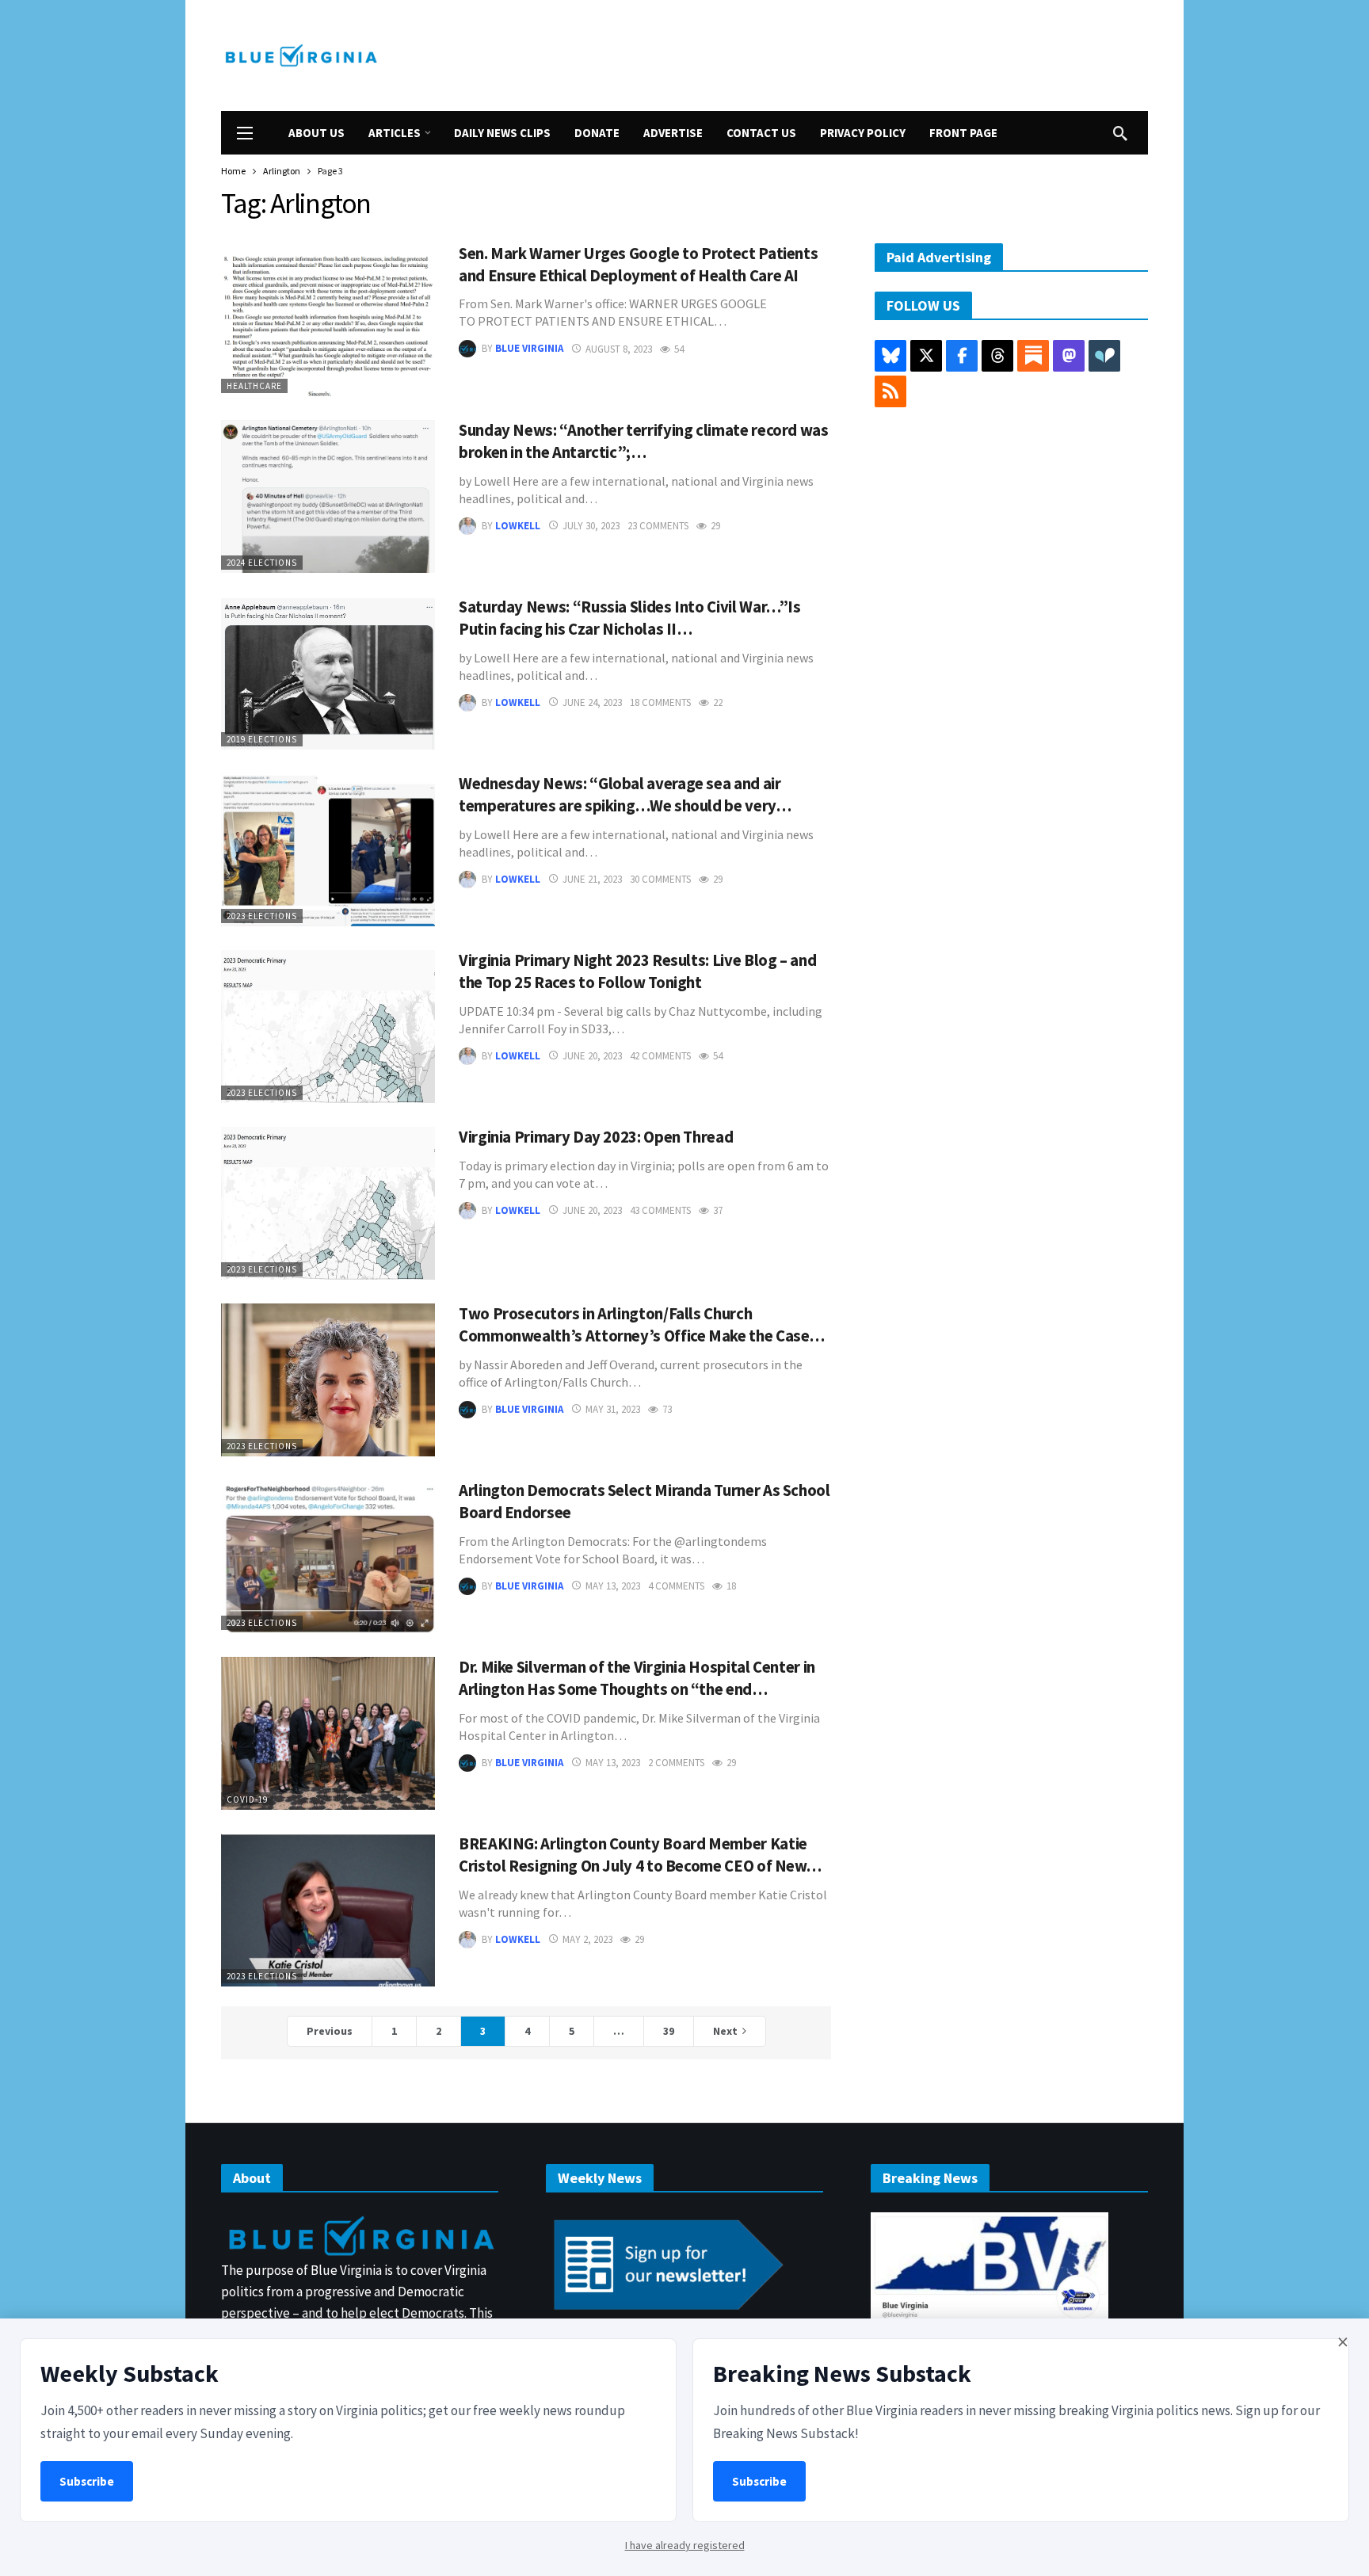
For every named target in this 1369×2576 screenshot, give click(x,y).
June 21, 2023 (592, 879)
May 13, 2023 (613, 1586)
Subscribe (87, 2481)
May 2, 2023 (587, 1939)
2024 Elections (262, 563)
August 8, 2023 (619, 349)
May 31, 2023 (613, 1409)
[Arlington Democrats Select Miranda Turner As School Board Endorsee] (328, 1557)
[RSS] (890, 391)
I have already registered (685, 2545)
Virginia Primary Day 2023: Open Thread (596, 1137)
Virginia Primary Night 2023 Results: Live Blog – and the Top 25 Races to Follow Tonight (637, 971)
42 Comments (660, 1056)
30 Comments (660, 879)
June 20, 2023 (592, 1056)
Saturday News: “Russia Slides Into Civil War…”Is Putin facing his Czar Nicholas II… (630, 618)
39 (669, 2031)
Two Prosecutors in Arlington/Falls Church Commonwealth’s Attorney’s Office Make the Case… (642, 1325)
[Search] (1120, 133)
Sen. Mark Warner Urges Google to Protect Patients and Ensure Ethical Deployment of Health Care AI (638, 265)
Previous (330, 2031)
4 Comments (676, 1586)
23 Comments (658, 526)
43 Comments (660, 1210)
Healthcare (254, 386)
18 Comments (660, 702)
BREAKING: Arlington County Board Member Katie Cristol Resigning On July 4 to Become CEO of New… (640, 1855)
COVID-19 (247, 1799)
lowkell (518, 526)
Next (725, 2031)
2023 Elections (262, 916)
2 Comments (676, 1763)
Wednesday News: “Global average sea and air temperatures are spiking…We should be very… (625, 795)
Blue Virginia (529, 349)
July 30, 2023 (591, 526)
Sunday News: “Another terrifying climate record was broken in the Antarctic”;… (644, 441)
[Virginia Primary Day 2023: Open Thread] (328, 1203)
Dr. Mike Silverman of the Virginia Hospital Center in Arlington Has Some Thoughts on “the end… (637, 1678)
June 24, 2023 (592, 702)
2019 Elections (262, 739)
